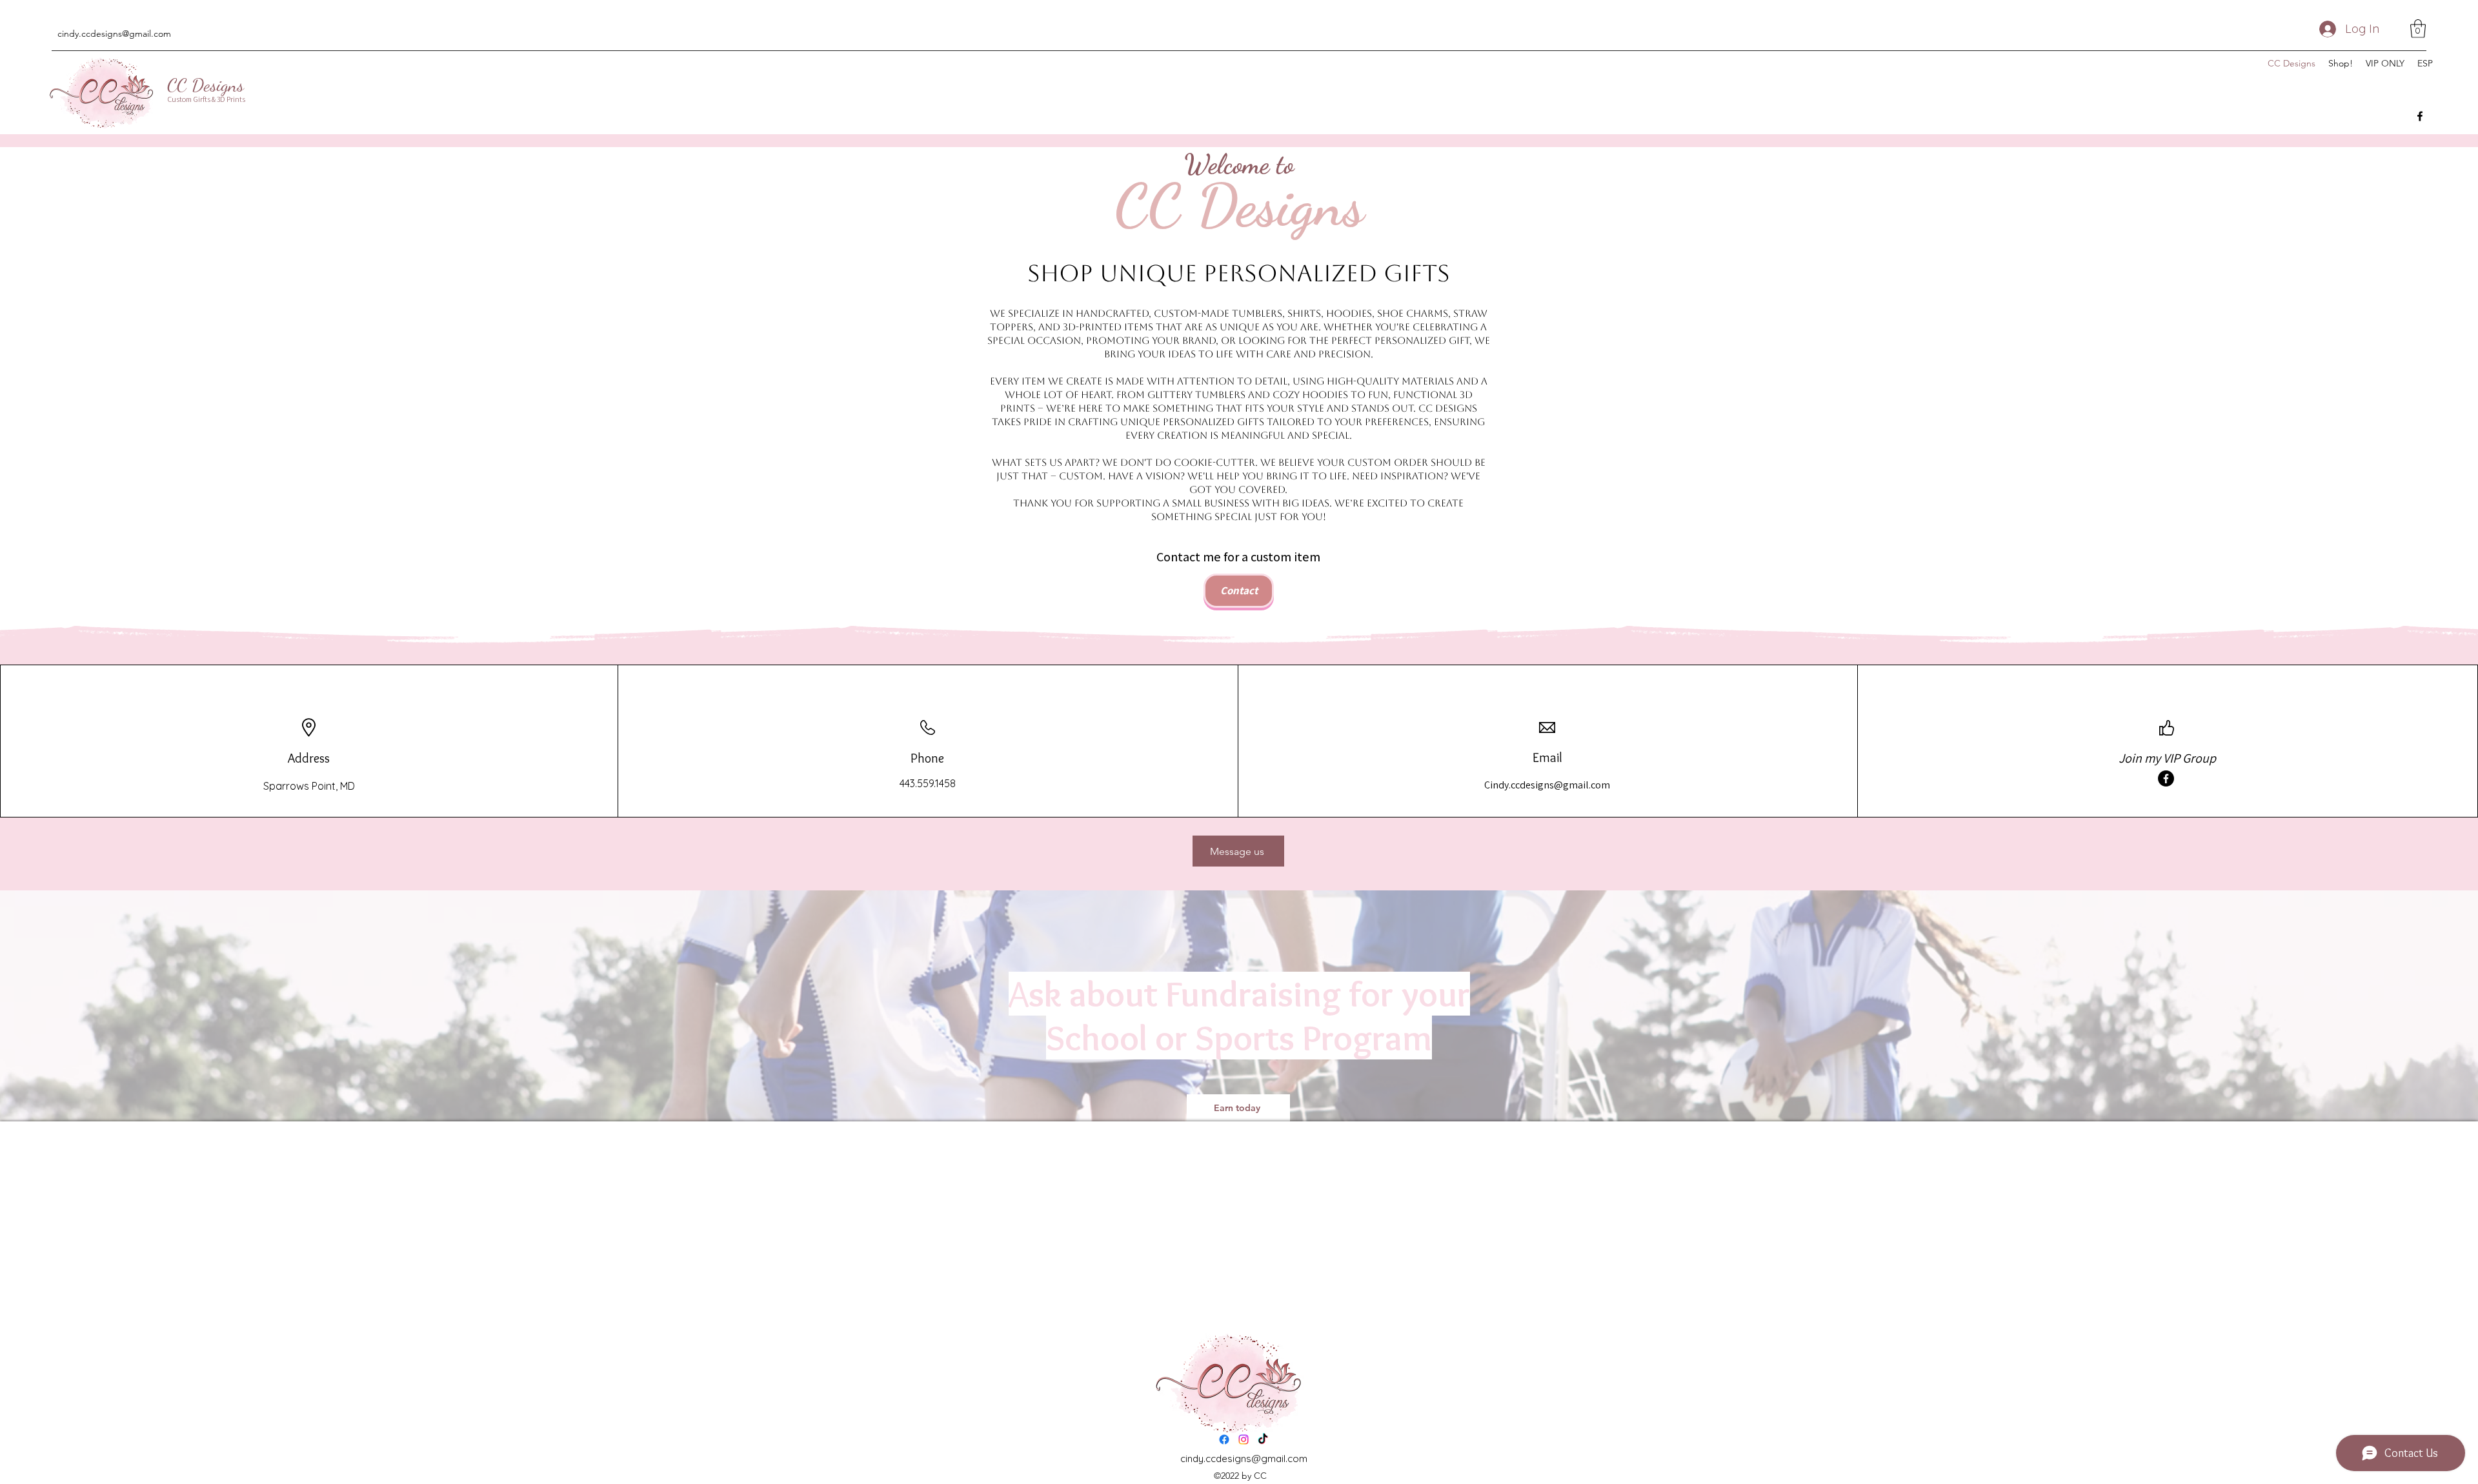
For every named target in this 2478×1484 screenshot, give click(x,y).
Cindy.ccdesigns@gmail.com (1547, 785)
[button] (2418, 29)
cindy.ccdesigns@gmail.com (114, 34)
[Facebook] (2420, 116)
